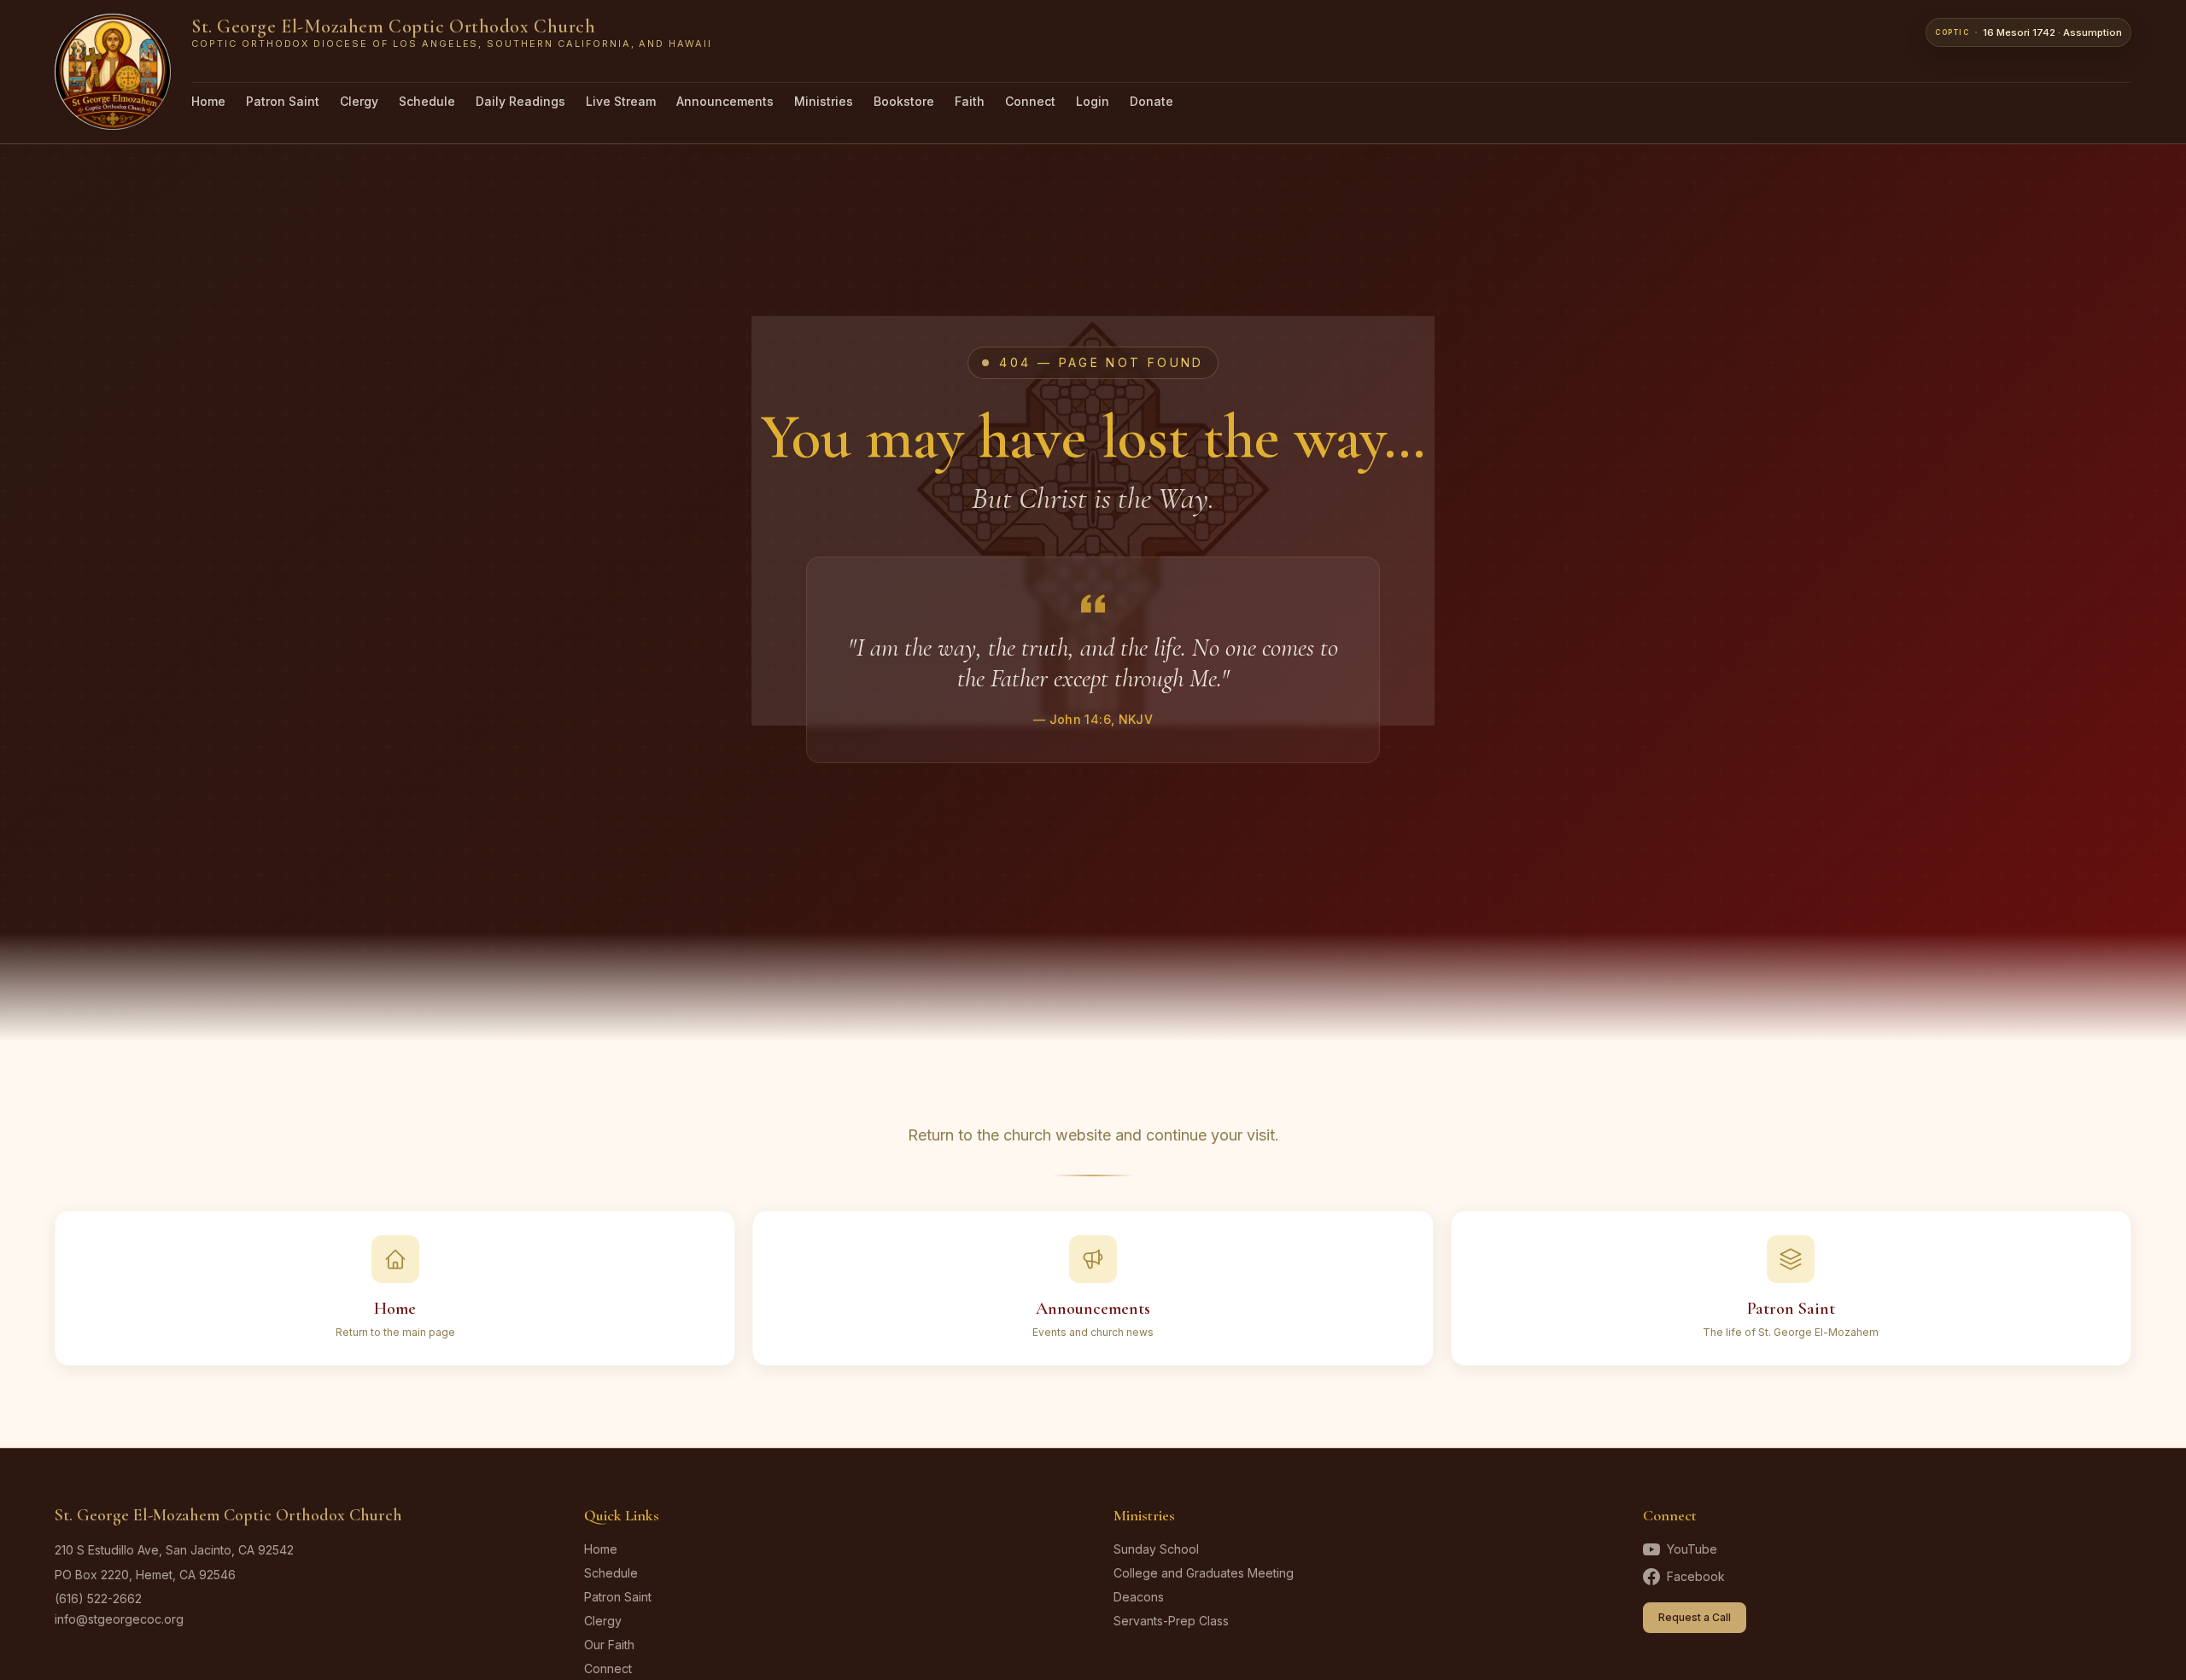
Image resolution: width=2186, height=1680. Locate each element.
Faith (970, 101)
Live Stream (621, 101)
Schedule (427, 101)
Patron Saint (283, 101)
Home (208, 101)
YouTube (1692, 1549)
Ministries (824, 101)
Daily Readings (520, 101)
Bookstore (904, 101)
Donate (1151, 101)
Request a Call (1695, 1617)
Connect (1030, 101)
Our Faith (609, 1645)
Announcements (725, 101)
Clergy (359, 101)
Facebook (1696, 1576)
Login (1093, 101)
